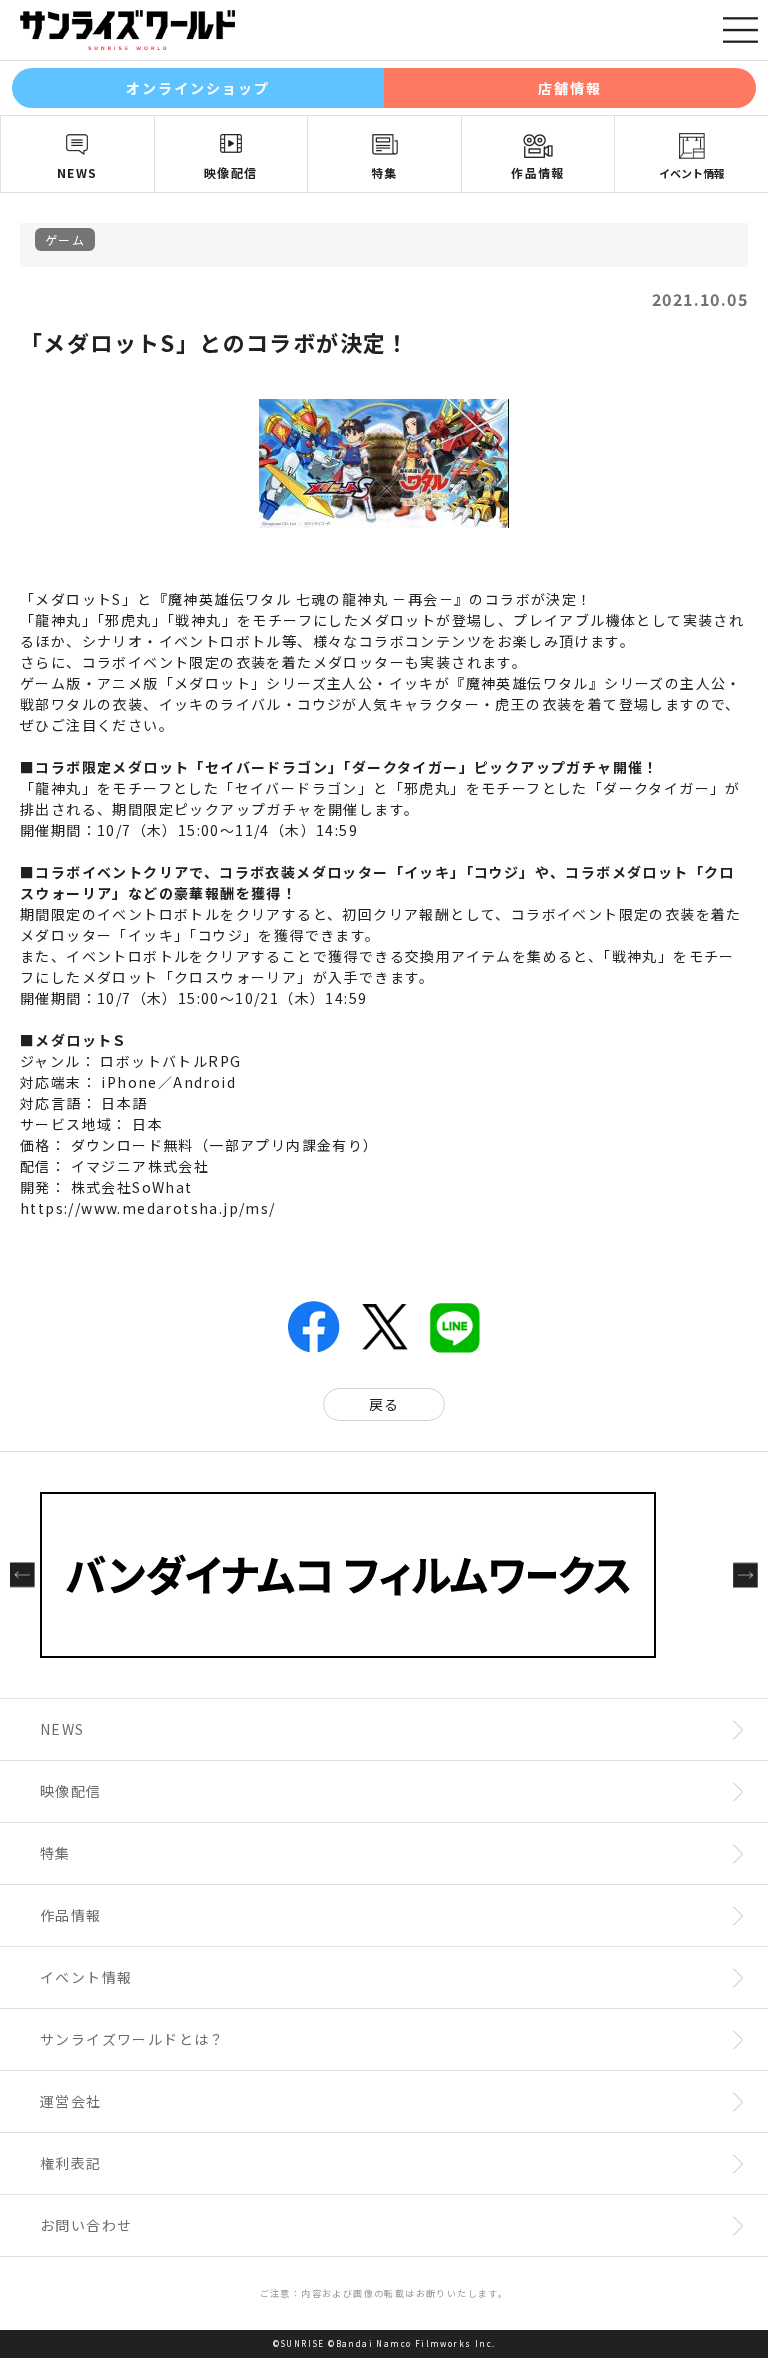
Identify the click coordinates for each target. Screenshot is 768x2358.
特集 (384, 172)
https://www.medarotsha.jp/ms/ (148, 1208)
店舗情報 (570, 88)
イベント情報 (692, 173)
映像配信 (231, 172)
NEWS (77, 172)
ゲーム (65, 239)
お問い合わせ (86, 2225)
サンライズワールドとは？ (132, 2039)
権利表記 (71, 2163)
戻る (384, 1404)
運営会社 (71, 2101)
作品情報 (538, 172)
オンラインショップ (198, 88)
